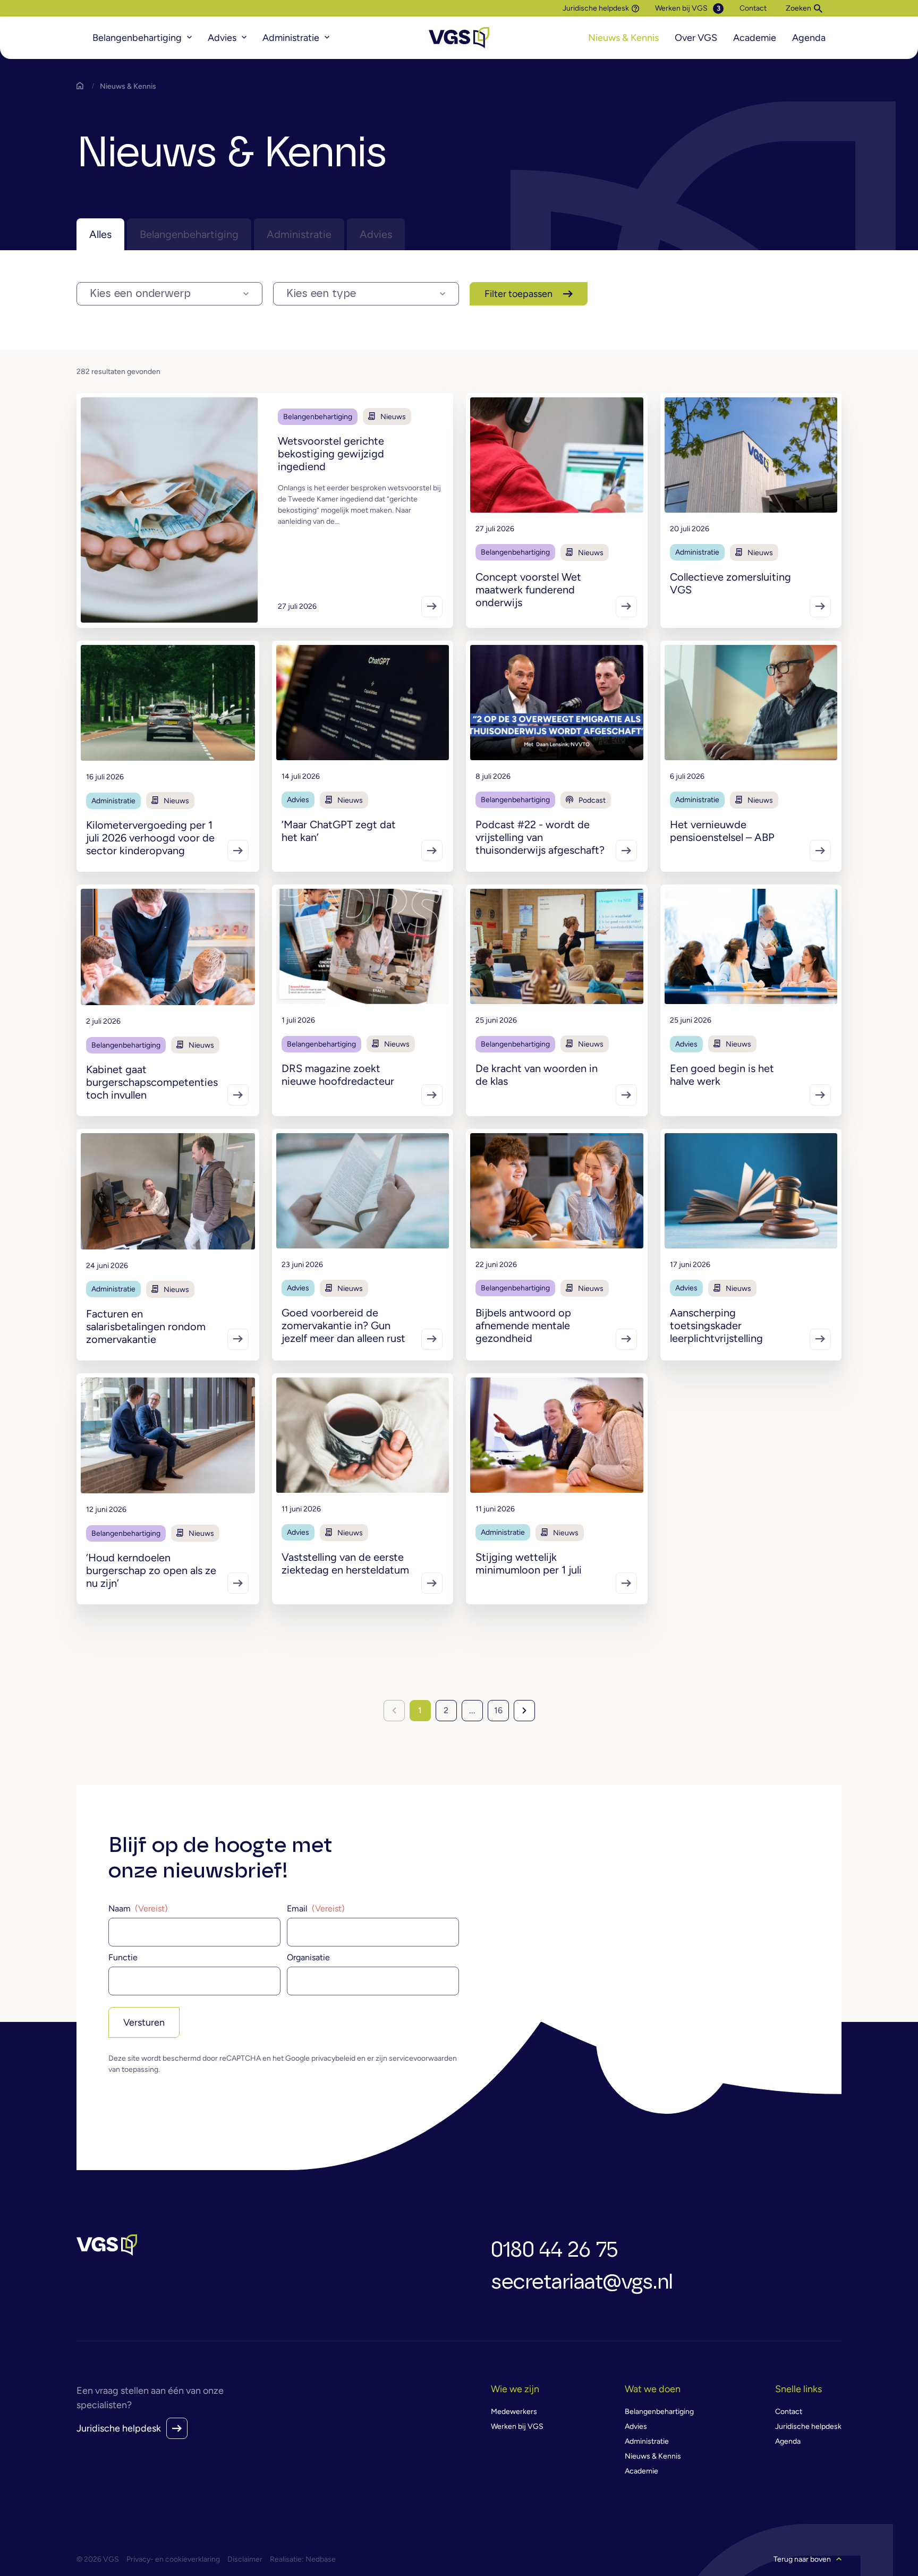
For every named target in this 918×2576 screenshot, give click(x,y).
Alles (100, 234)
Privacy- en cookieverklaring (173, 2559)
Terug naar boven (802, 2559)
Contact (753, 8)
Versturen (144, 2022)
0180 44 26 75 (554, 2250)
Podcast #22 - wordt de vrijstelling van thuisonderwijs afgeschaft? (540, 837)
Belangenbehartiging (137, 38)
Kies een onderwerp (140, 294)
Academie (755, 38)
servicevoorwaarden (423, 2058)
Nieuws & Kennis (623, 38)
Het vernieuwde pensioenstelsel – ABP (722, 831)
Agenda (809, 38)
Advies (222, 38)
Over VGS (696, 38)
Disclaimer (245, 2559)
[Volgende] (524, 1711)
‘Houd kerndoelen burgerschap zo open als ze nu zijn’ (151, 1570)
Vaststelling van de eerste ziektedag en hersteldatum (345, 1563)
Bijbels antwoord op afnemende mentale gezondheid (523, 1325)
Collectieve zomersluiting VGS (730, 583)
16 (498, 1710)
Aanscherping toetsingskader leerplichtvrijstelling (716, 1325)
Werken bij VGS (681, 8)
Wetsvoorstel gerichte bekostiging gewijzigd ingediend (331, 454)
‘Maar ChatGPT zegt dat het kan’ (339, 831)
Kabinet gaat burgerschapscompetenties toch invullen (152, 1082)
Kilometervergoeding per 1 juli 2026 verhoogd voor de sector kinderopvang (150, 838)
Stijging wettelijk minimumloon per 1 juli (529, 1563)
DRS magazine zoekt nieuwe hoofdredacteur (338, 1075)
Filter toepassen (518, 294)
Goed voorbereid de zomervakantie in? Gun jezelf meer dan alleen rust (343, 1325)
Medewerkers (514, 2412)
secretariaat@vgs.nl (582, 2282)
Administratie (291, 38)
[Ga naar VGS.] (82, 86)
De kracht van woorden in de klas (537, 1075)
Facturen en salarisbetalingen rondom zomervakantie (146, 1327)
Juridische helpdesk (596, 8)
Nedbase (321, 2559)
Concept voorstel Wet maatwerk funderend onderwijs (528, 590)
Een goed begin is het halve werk (722, 1075)
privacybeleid (333, 2058)
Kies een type (321, 294)
